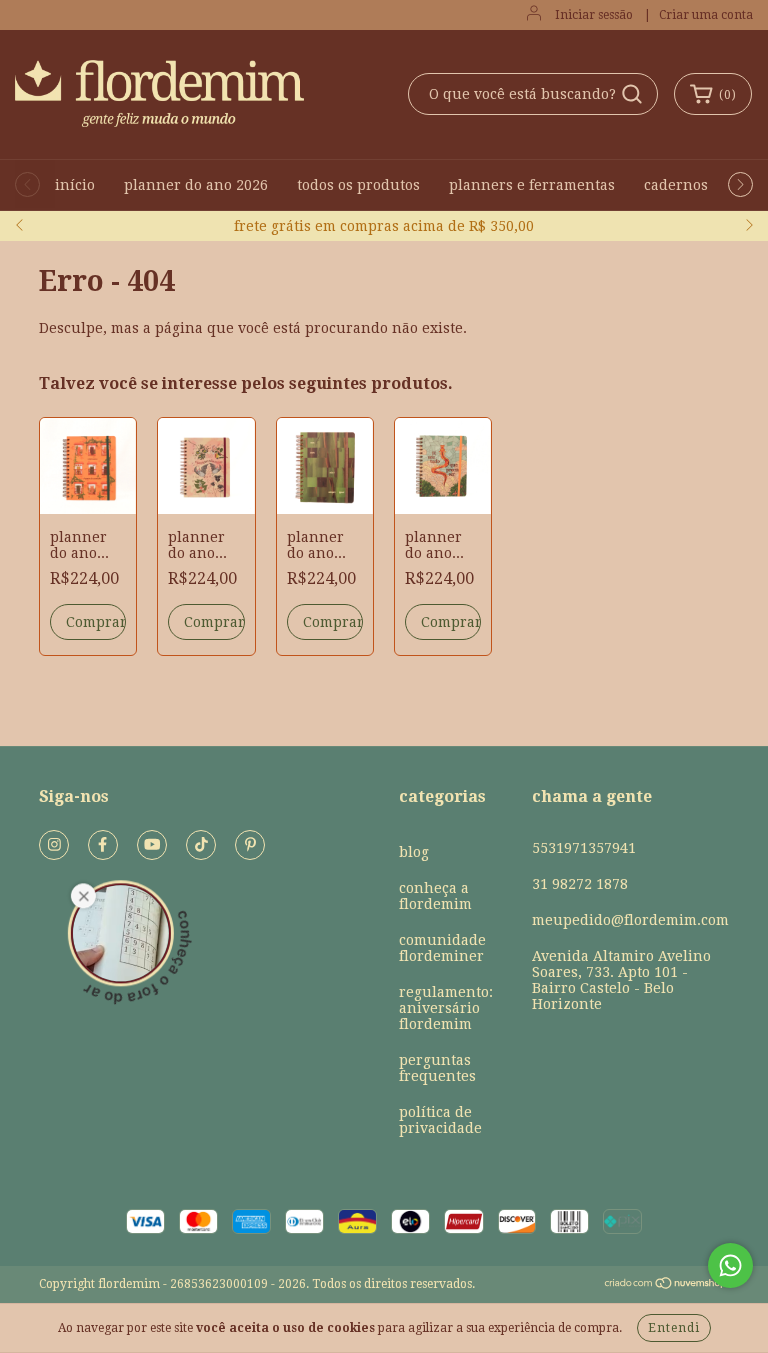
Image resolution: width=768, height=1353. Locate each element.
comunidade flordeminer (442, 948)
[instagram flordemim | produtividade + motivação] (54, 845)
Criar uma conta (706, 15)
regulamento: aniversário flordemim (446, 1008)
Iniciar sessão (594, 15)
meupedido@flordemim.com (630, 920)
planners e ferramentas (532, 185)
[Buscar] (632, 94)
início (75, 185)
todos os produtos (358, 185)
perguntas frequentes (437, 1068)
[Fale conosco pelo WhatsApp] (730, 1265)
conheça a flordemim (435, 896)
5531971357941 (584, 848)
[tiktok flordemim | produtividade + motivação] (201, 845)
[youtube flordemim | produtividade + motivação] (152, 845)
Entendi (674, 1328)
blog (414, 852)
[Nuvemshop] (666, 1286)
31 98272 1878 (580, 884)
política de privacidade (440, 1120)
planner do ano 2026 (196, 185)
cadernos (676, 185)
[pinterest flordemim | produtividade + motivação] (250, 845)
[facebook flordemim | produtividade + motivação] (103, 845)
